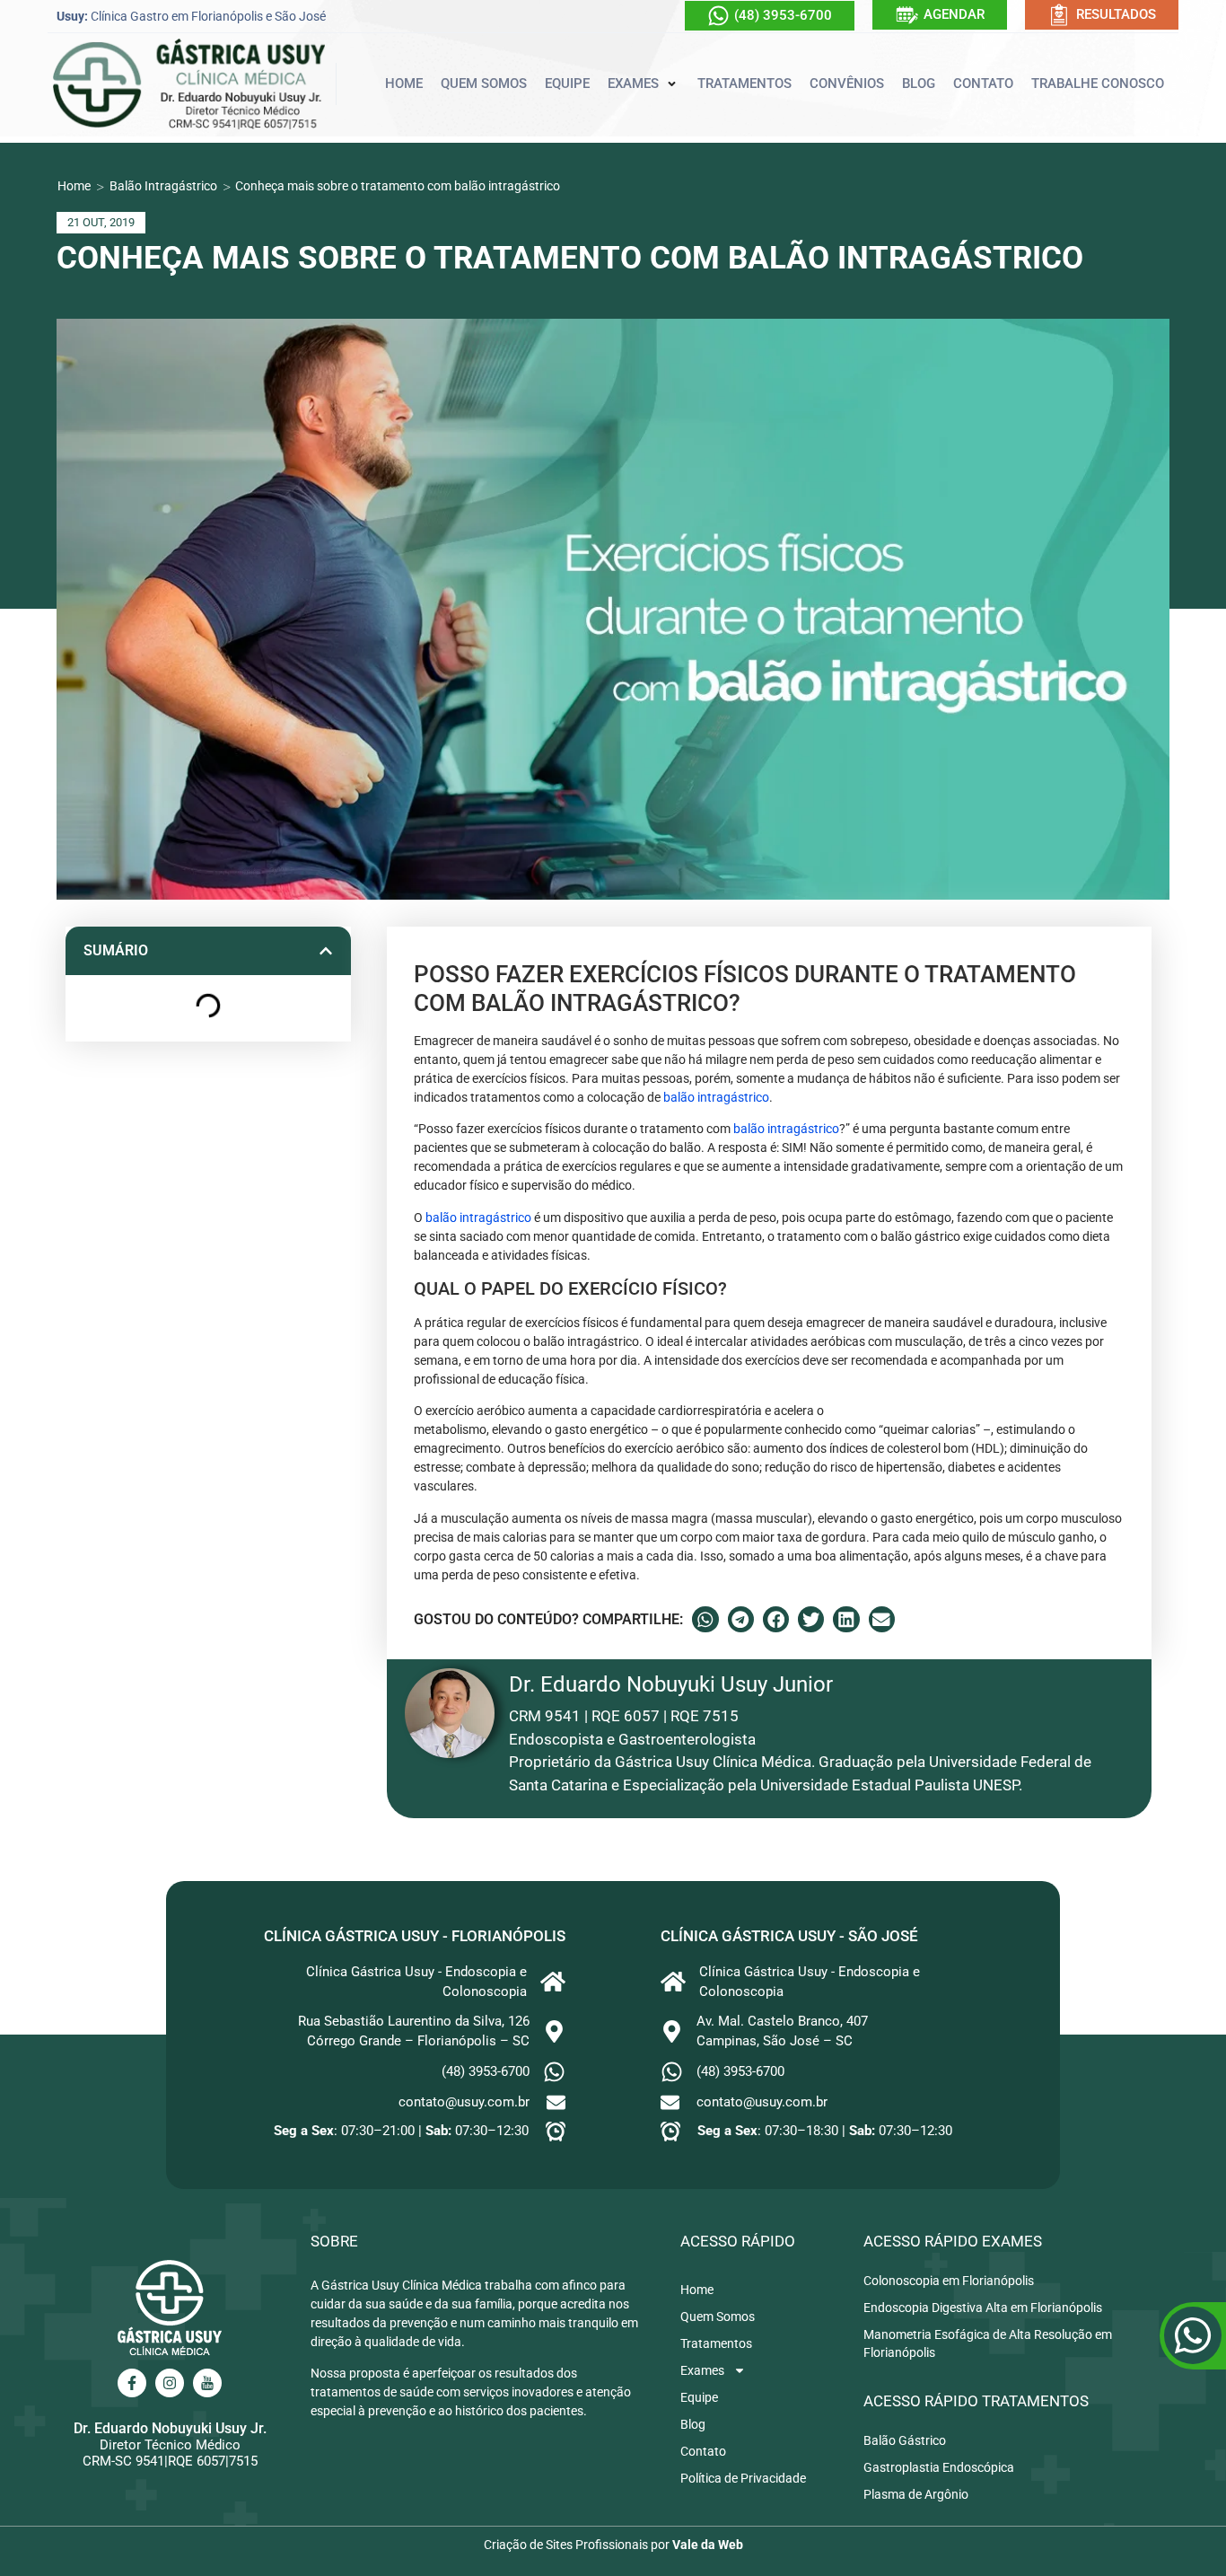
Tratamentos (716, 2343)
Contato (703, 2451)
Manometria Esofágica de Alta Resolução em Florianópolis (988, 2343)
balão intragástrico (716, 1097)
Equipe (699, 2397)
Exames (702, 2370)
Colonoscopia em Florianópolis (949, 2281)
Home (74, 186)
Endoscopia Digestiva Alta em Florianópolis (983, 2308)
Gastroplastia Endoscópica (939, 2467)
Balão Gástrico (905, 2440)
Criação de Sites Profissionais (566, 2545)
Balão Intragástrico (163, 186)
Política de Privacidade (743, 2478)
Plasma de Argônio (916, 2494)
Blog (693, 2424)
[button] (644, 84)
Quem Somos (718, 2317)
